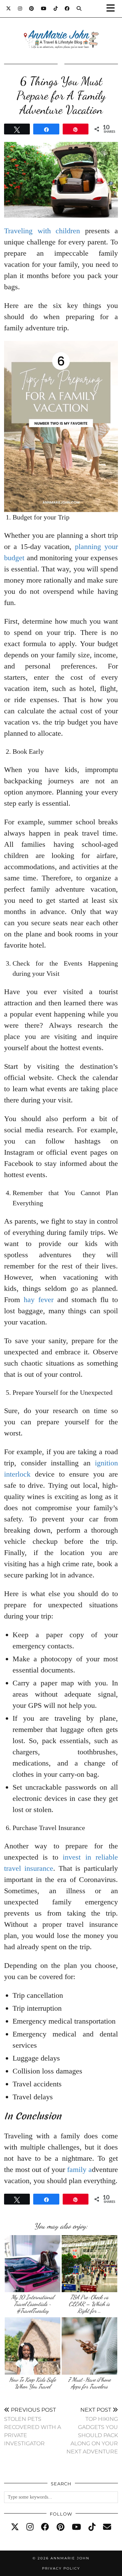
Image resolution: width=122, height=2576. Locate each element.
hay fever (39, 1300)
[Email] (107, 2527)
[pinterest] (60, 2527)
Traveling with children (42, 231)
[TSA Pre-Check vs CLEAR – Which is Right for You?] (90, 2264)
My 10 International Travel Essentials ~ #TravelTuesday (33, 2304)
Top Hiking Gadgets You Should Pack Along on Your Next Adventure (92, 2431)
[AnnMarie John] (61, 31)
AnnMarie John (70, 2558)
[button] (113, 9)
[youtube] (76, 2527)
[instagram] (30, 2527)
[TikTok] (56, 8)
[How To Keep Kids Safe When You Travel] (33, 2346)
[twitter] (15, 2527)
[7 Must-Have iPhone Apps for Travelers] (90, 2346)
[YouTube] (44, 8)
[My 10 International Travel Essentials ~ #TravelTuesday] (33, 2264)
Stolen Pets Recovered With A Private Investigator (33, 2426)
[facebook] (45, 2527)
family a (79, 2169)
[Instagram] (20, 8)
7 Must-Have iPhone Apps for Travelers (89, 2383)
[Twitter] (9, 8)
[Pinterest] (32, 8)
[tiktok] (92, 2527)
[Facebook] (67, 8)
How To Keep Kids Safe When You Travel (33, 2383)
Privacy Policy (61, 2568)
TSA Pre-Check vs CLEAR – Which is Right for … (89, 2304)
